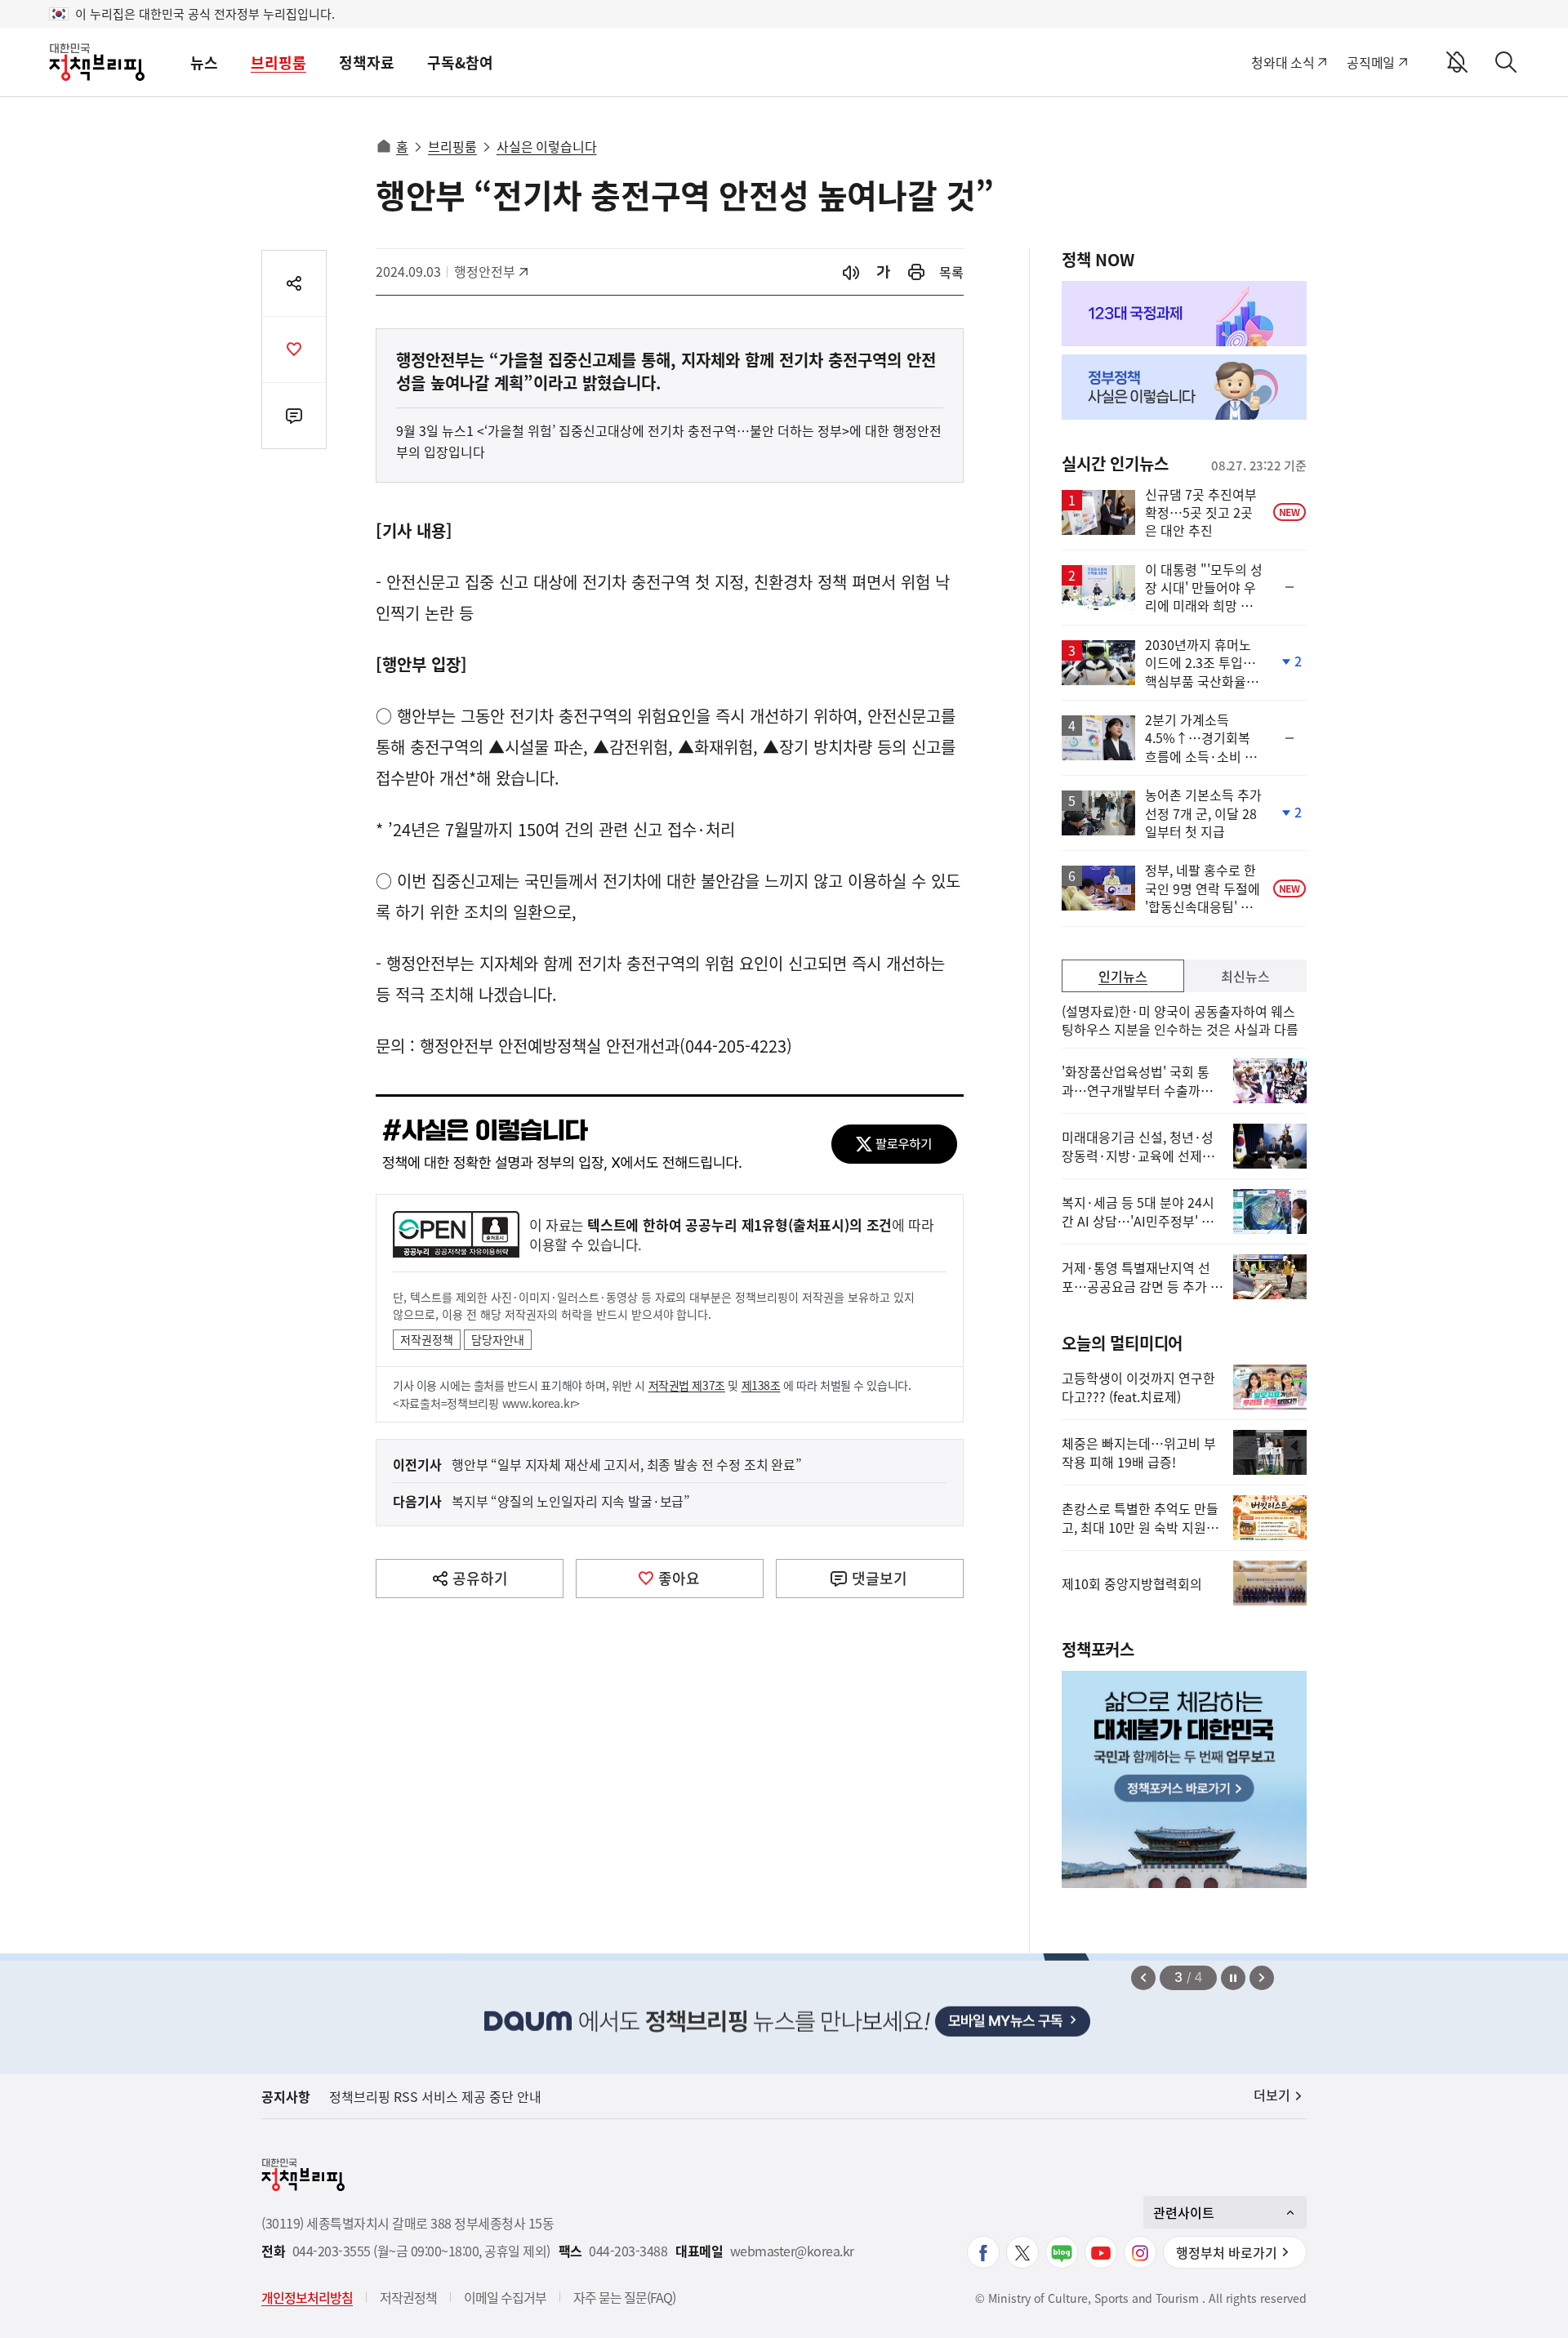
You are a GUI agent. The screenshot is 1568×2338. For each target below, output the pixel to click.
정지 (1233, 1978)
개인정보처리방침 (307, 2297)
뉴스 (204, 62)
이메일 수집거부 (505, 2297)
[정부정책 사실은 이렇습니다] (1184, 387)
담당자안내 (498, 1339)
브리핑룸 (278, 62)
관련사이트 (1184, 2212)
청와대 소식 (1283, 62)
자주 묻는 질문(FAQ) (624, 2297)
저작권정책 (427, 1339)
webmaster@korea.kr (792, 2251)
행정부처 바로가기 (1227, 2252)
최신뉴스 (1245, 976)
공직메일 (1371, 62)
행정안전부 (490, 271)
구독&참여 (460, 62)
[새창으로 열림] (916, 272)
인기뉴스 (1123, 976)
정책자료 (367, 62)
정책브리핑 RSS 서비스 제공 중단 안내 (435, 2096)
